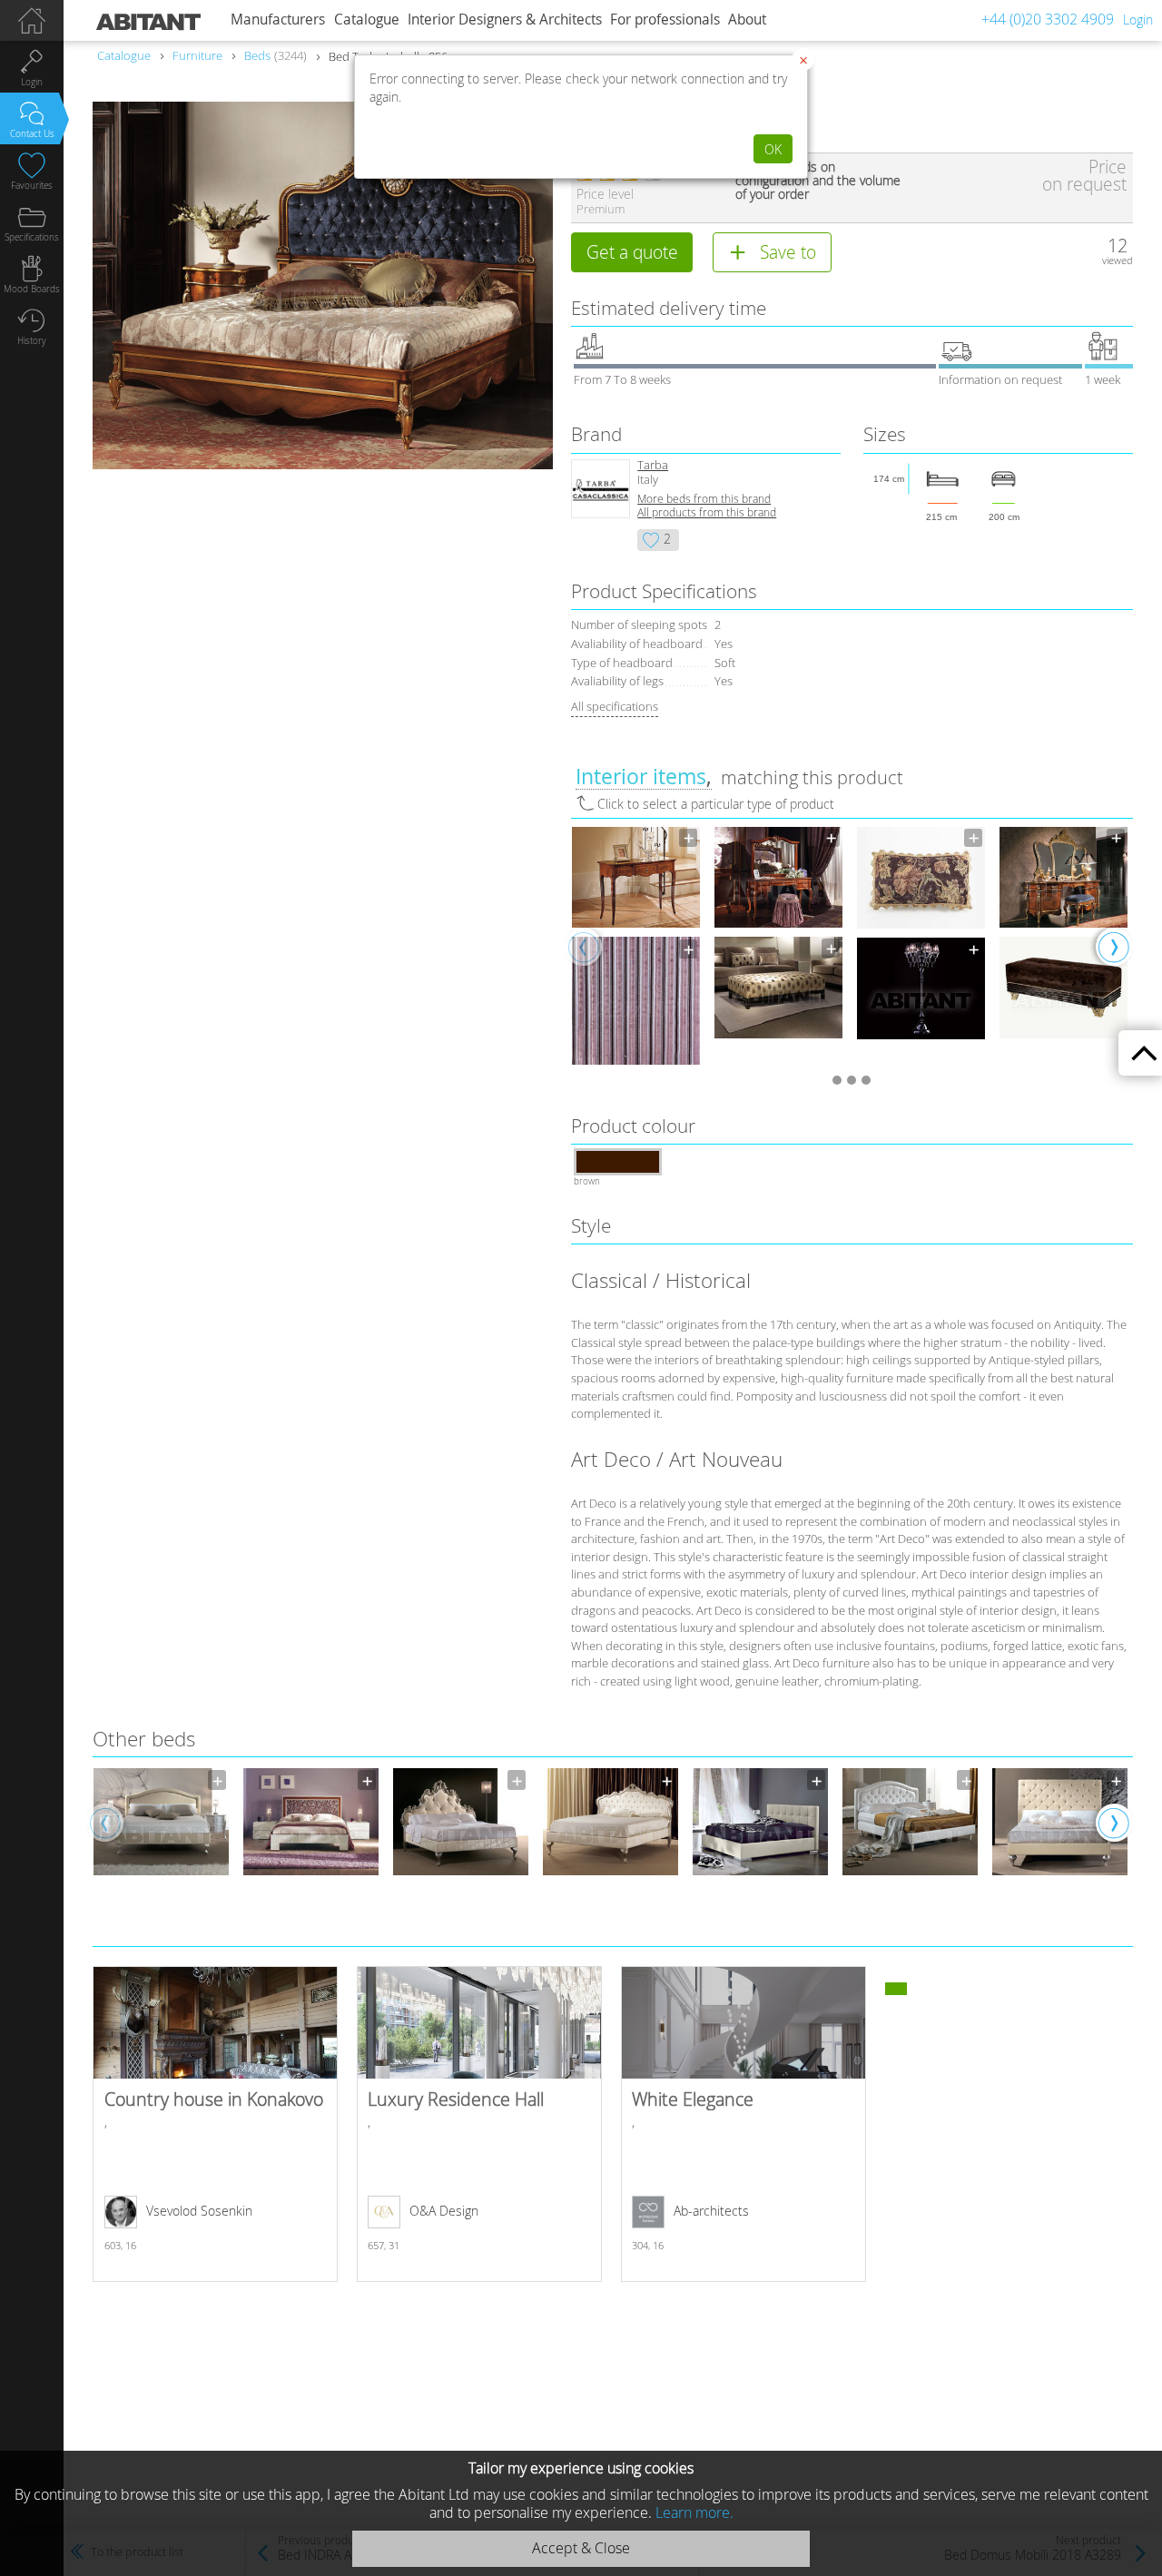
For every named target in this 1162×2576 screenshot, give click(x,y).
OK (773, 149)
